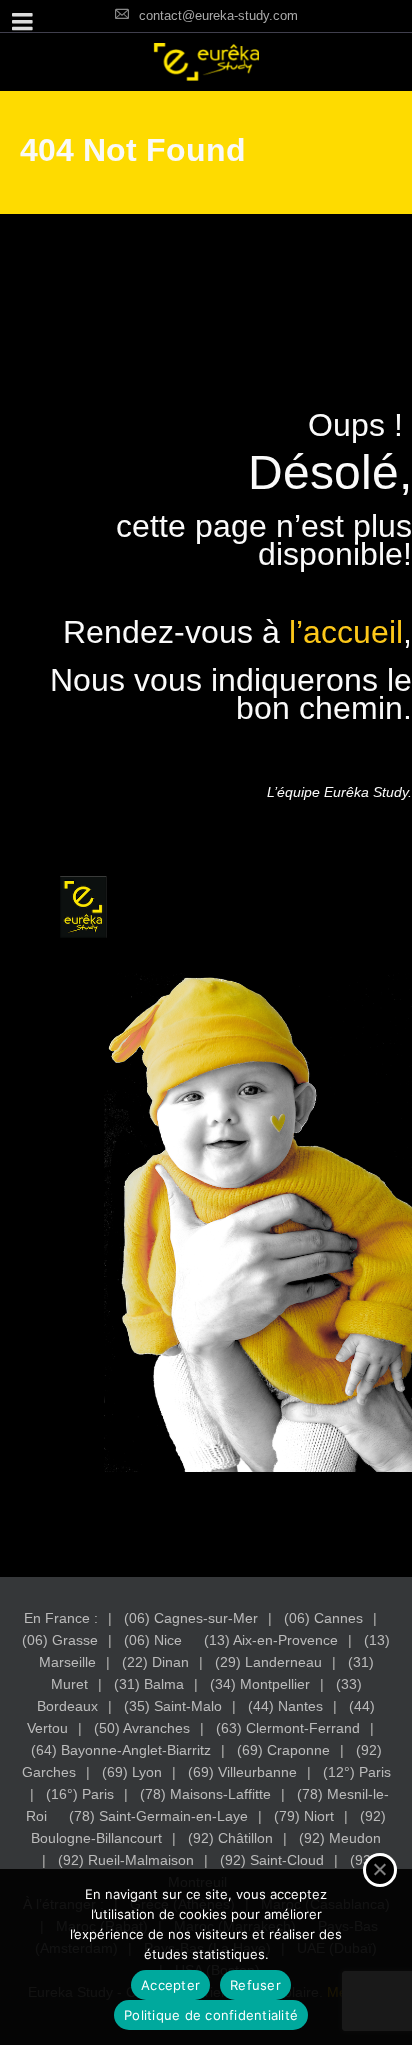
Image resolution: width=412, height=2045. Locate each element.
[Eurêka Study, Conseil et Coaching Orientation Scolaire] (206, 62)
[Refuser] (380, 1870)
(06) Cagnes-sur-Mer (191, 1618)
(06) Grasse (60, 1640)
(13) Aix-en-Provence (271, 1640)
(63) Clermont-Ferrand (288, 1728)
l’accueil (346, 632)
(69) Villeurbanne (242, 1772)
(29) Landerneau (268, 1662)
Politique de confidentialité (211, 2015)
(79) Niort (304, 1816)
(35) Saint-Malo (173, 1706)
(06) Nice (153, 1640)
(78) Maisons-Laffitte (205, 1794)
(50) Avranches (142, 1728)
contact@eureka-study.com (218, 15)
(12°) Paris (357, 1772)
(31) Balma (149, 1684)
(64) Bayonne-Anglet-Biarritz (121, 1750)
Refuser (255, 1985)
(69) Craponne (283, 1750)
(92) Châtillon (230, 1838)
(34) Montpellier (260, 1684)
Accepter (170, 1985)
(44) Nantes (285, 1706)
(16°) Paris (80, 1794)
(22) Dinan (155, 1662)
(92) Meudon (340, 1838)
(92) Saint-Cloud (272, 1860)
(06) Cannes (323, 1618)
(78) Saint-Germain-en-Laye (158, 1816)
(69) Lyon (132, 1772)
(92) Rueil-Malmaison (126, 1860)
